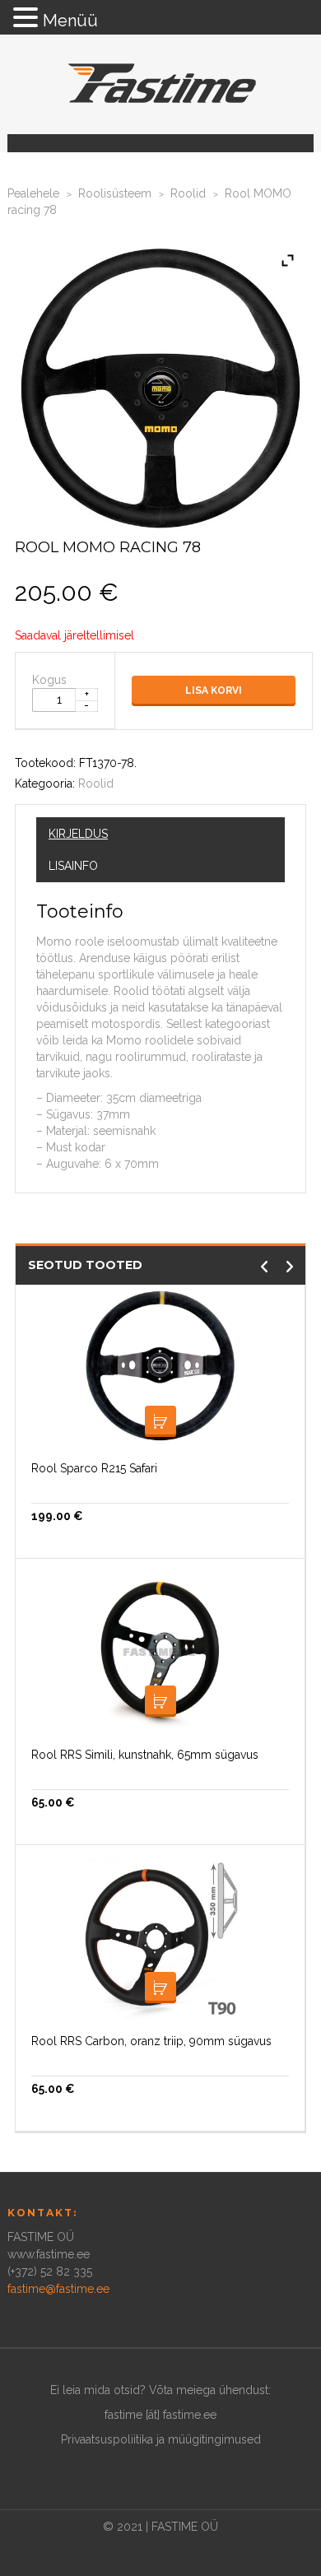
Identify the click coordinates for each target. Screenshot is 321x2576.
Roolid (188, 193)
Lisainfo (73, 866)
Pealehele (33, 193)
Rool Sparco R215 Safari (94, 1468)
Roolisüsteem (115, 193)
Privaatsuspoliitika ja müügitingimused (161, 2439)
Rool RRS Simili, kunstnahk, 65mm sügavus (145, 1755)
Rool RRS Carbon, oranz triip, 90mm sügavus (151, 2041)
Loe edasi (160, 1701)
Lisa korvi (214, 690)
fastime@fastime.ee (58, 2289)
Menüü (70, 21)
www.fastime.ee (49, 2254)
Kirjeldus (78, 834)
